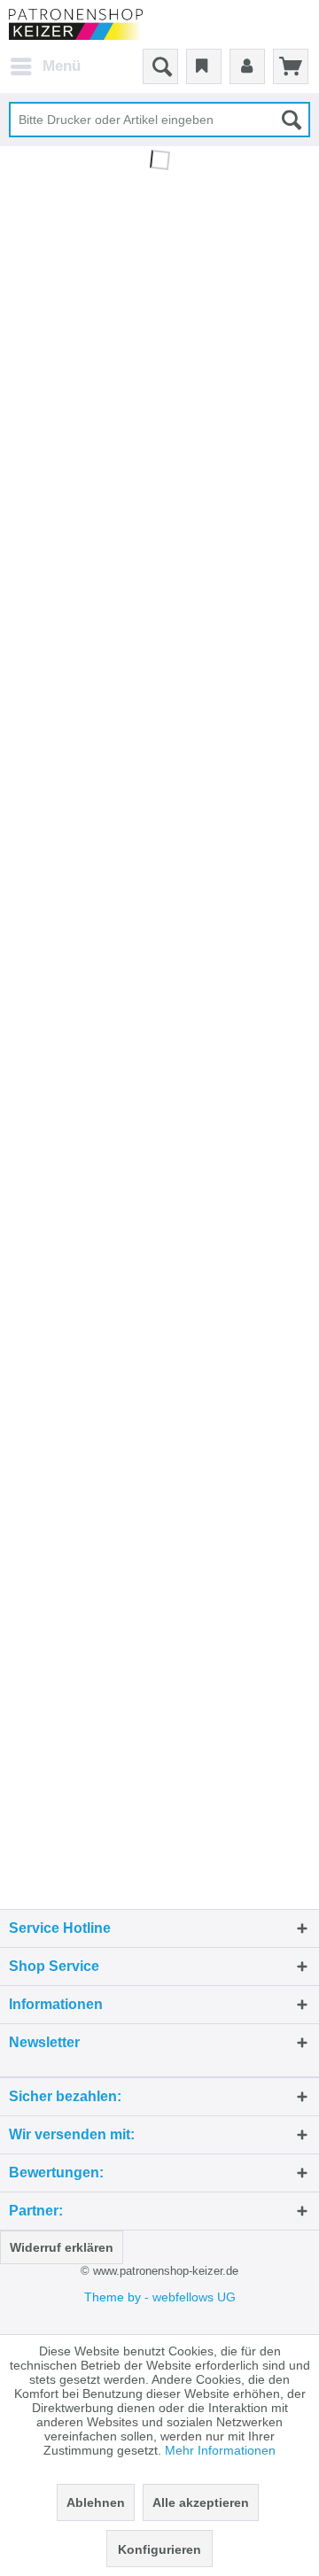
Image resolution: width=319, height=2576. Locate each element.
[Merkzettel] (204, 66)
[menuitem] (45, 66)
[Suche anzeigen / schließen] (160, 66)
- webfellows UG (190, 2297)
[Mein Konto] (247, 66)
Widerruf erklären (62, 2247)
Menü (62, 66)
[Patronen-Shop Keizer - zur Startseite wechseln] (76, 24)
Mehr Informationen (220, 2450)
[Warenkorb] (291, 66)
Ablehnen (96, 2502)
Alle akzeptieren (201, 2502)
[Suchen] (292, 120)
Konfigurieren (159, 2549)
